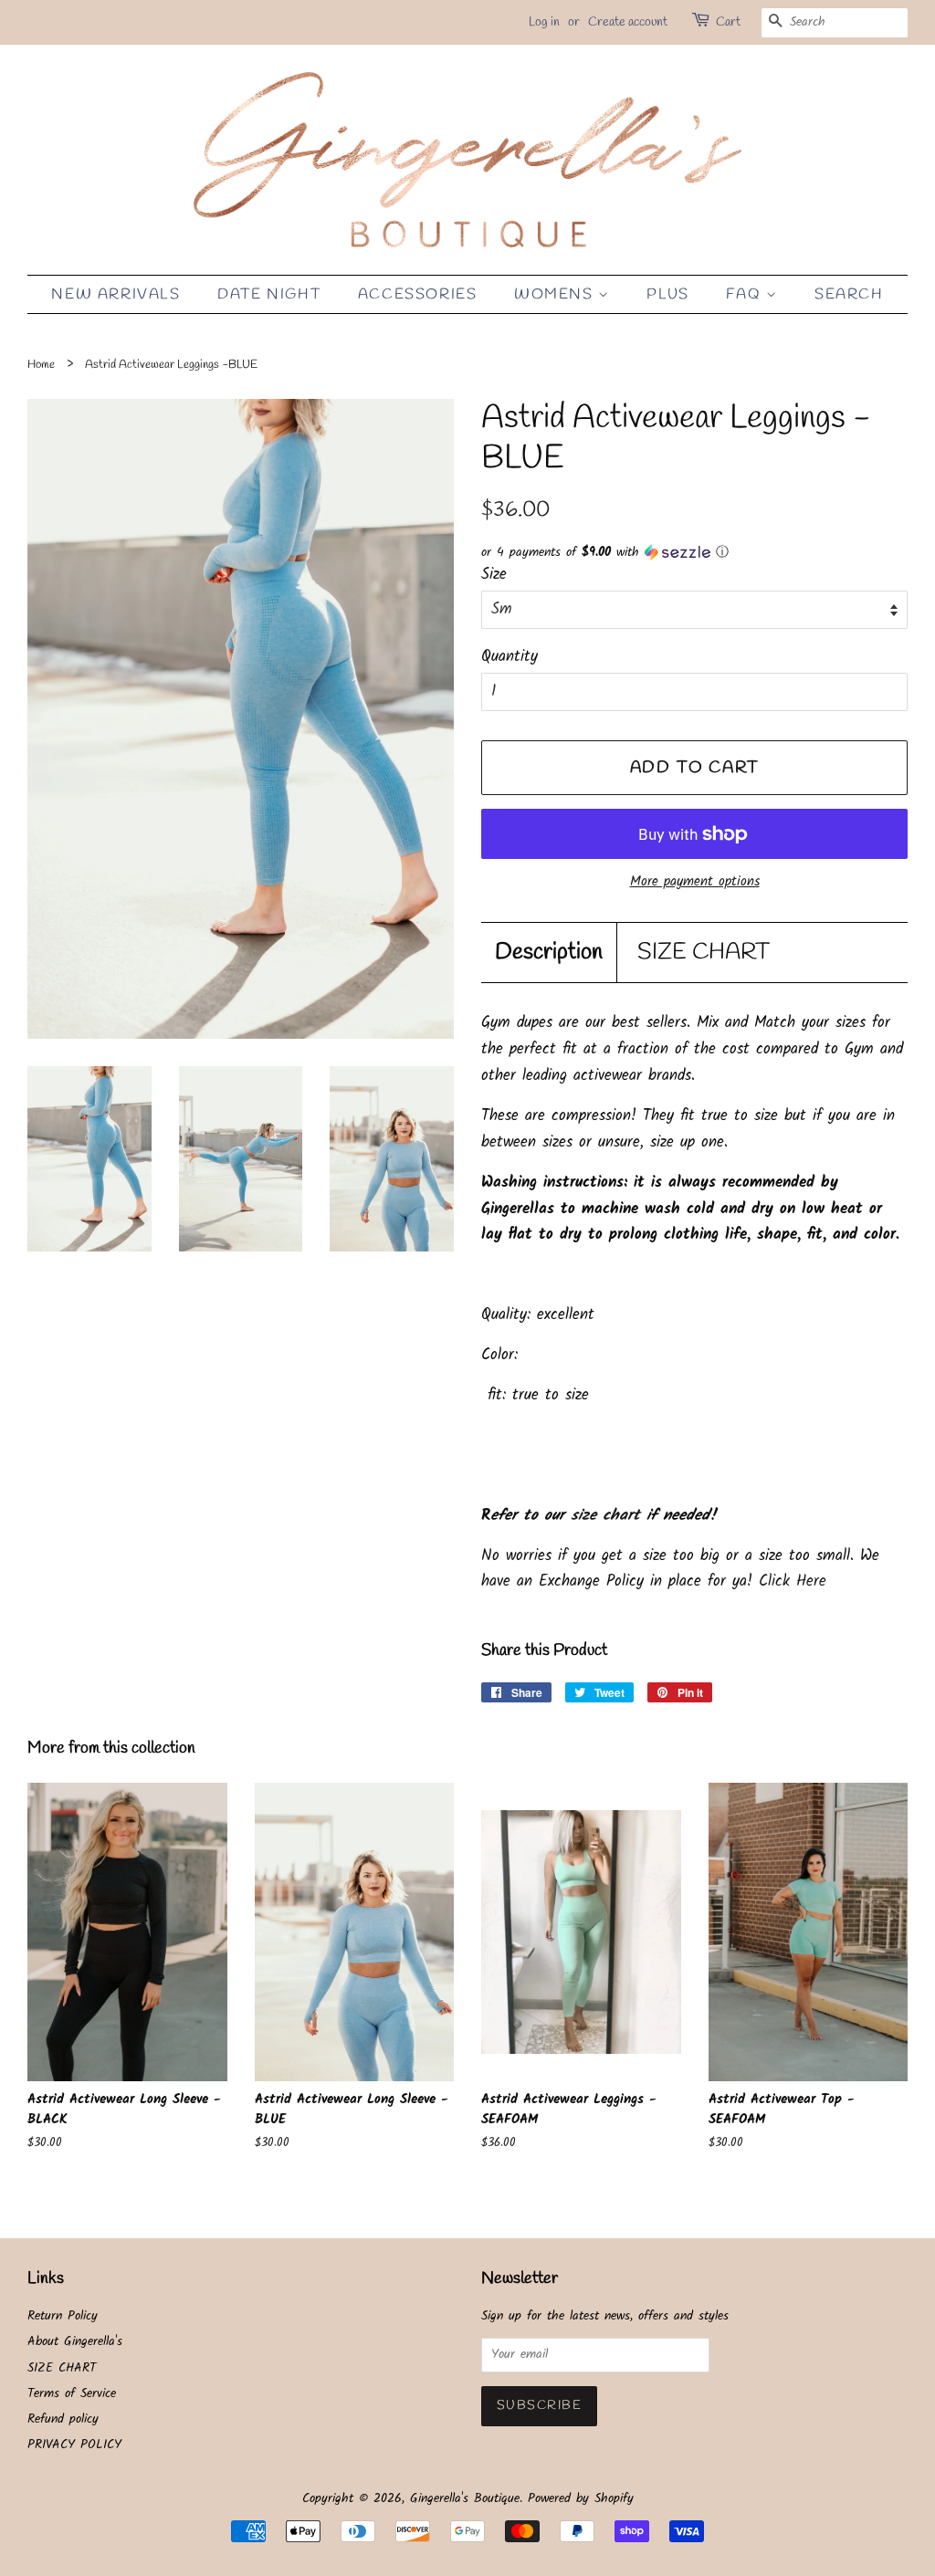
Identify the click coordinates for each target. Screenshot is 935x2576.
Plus (667, 294)
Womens (556, 294)
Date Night (269, 294)
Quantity (510, 657)
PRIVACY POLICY (74, 2445)
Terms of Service (72, 2394)
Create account (628, 22)
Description (549, 953)
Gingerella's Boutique (465, 2499)
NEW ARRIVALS (116, 294)
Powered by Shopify (581, 2499)
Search (849, 294)
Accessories (418, 294)
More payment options (695, 882)
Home (41, 365)
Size (494, 575)
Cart (728, 22)
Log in (544, 22)
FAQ (746, 294)
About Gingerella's (75, 2342)
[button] (694, 552)
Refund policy (63, 2419)
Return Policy (63, 2316)
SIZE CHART (704, 953)
